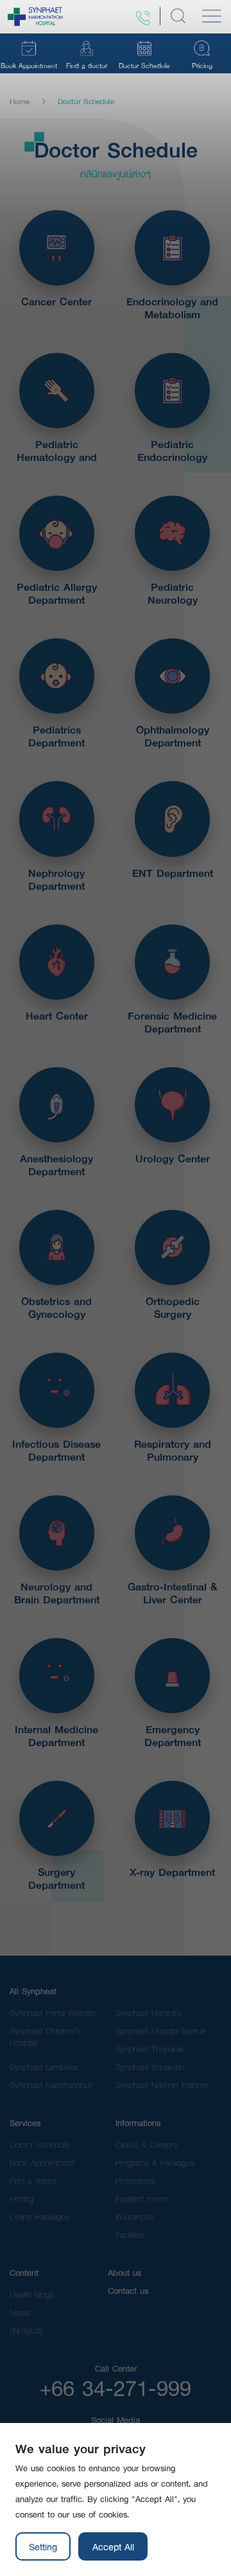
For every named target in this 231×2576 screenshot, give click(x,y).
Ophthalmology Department (173, 736)
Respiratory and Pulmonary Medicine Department (173, 1450)
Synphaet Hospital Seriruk (161, 2031)
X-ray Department (172, 1872)
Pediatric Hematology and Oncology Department (57, 451)
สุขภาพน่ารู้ (26, 2330)
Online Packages (39, 2217)
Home (20, 102)
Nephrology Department (56, 879)
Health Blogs (32, 2294)
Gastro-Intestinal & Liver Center (172, 1593)
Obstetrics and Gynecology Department (56, 1308)
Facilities (130, 2235)
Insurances (134, 2217)
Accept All (113, 2546)
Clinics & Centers (146, 2145)
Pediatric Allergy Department (57, 593)
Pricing (21, 2199)
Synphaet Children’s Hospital (45, 2037)
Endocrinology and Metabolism (172, 308)
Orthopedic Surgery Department (173, 1308)
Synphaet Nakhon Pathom (162, 2085)
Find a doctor (33, 2181)
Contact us (128, 2291)
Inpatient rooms (142, 2199)
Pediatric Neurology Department (173, 593)
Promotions (135, 2181)
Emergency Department (173, 1736)
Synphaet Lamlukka (43, 2067)
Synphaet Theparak (150, 2049)
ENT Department (173, 873)
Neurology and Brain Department (57, 1593)
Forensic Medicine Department (172, 1022)
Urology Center (173, 1158)
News (20, 2312)
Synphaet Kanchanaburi (51, 2085)
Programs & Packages (155, 2163)
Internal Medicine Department (56, 1736)
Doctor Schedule (40, 2145)
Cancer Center (56, 302)
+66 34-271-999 (116, 2388)
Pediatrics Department (56, 736)
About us (124, 2273)
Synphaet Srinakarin (150, 2067)
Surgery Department (56, 1878)
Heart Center (57, 1016)
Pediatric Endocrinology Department (172, 451)
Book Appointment (42, 2163)
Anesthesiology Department (56, 1165)
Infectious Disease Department (56, 1450)
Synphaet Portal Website (53, 2013)
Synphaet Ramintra (148, 2013)
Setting (43, 2546)
